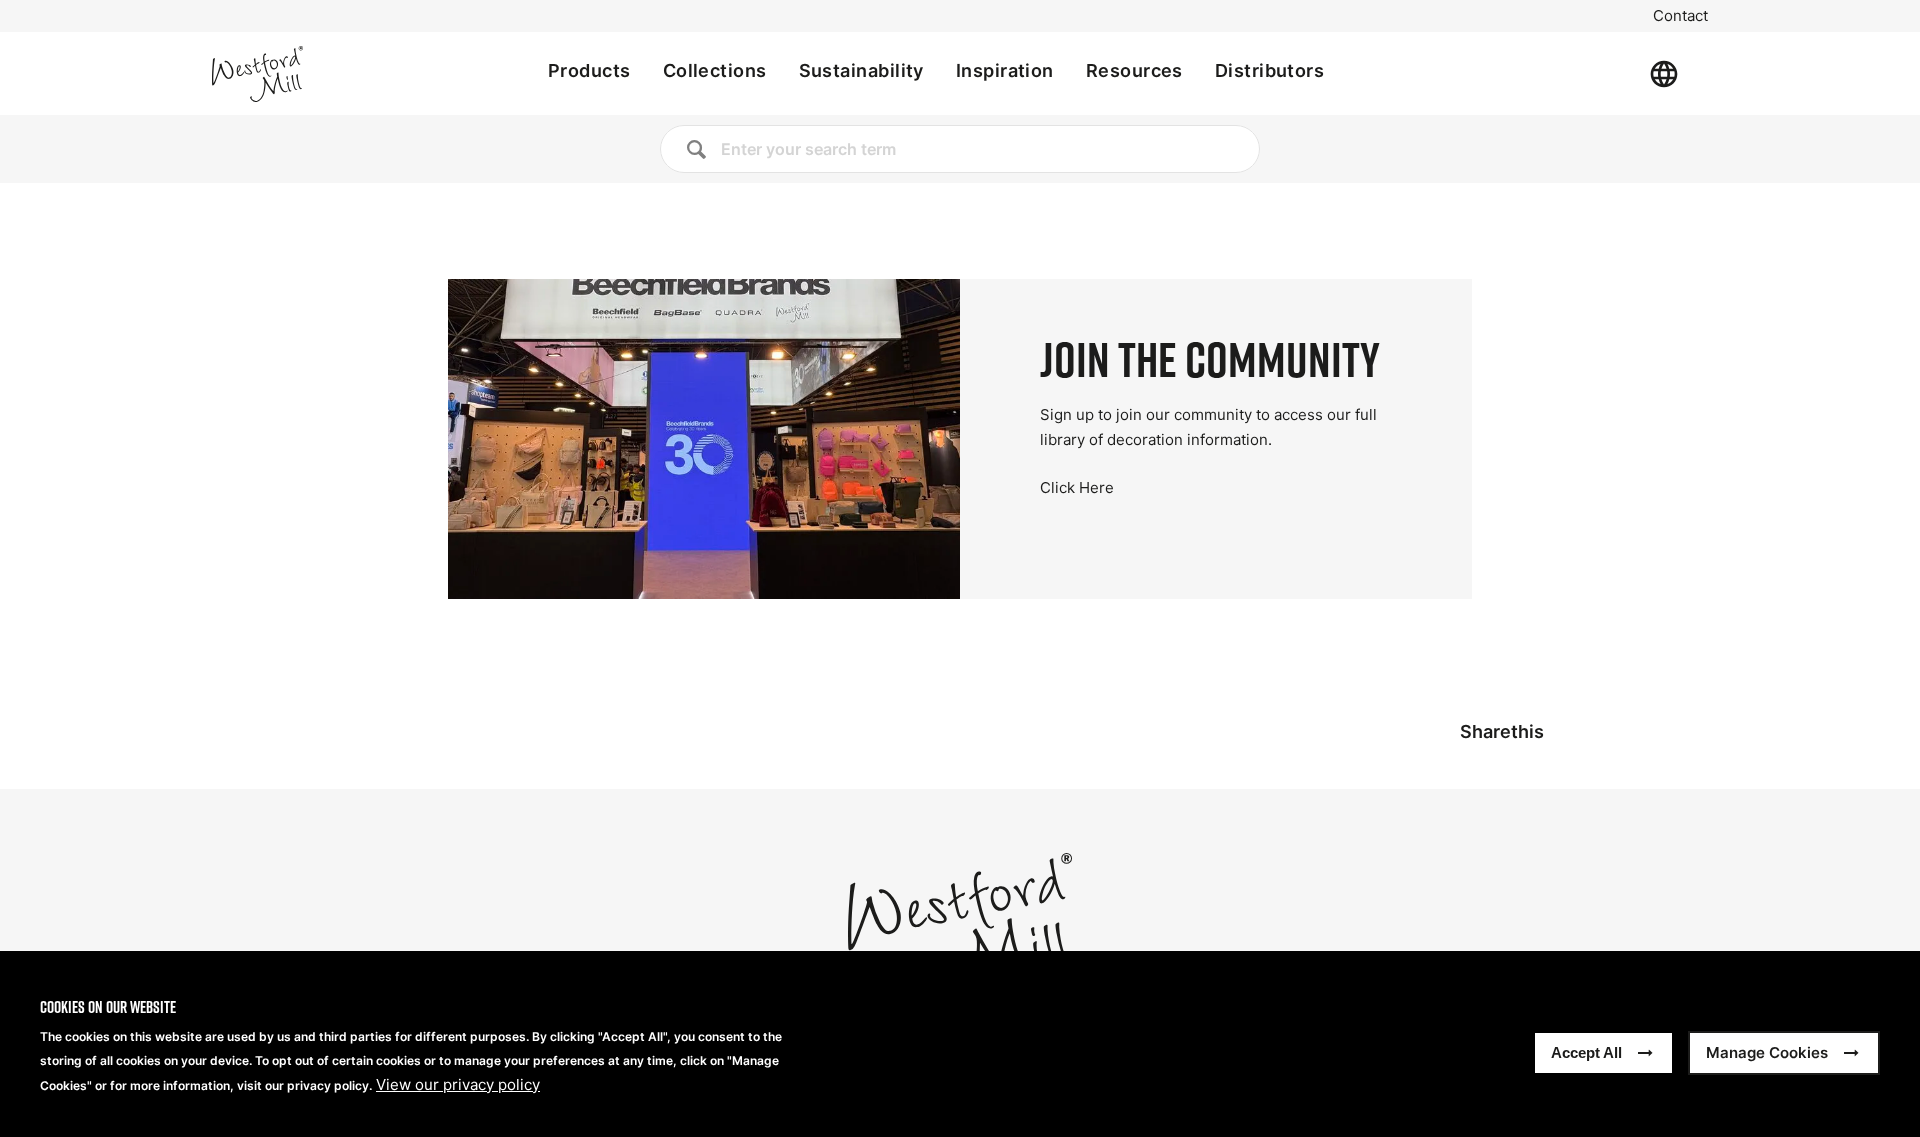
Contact (1680, 16)
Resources (1134, 70)
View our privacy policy (458, 1085)
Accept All (1586, 1052)
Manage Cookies (1767, 1052)
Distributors (1269, 70)
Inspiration (1005, 70)
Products (589, 70)
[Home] (324, 74)
